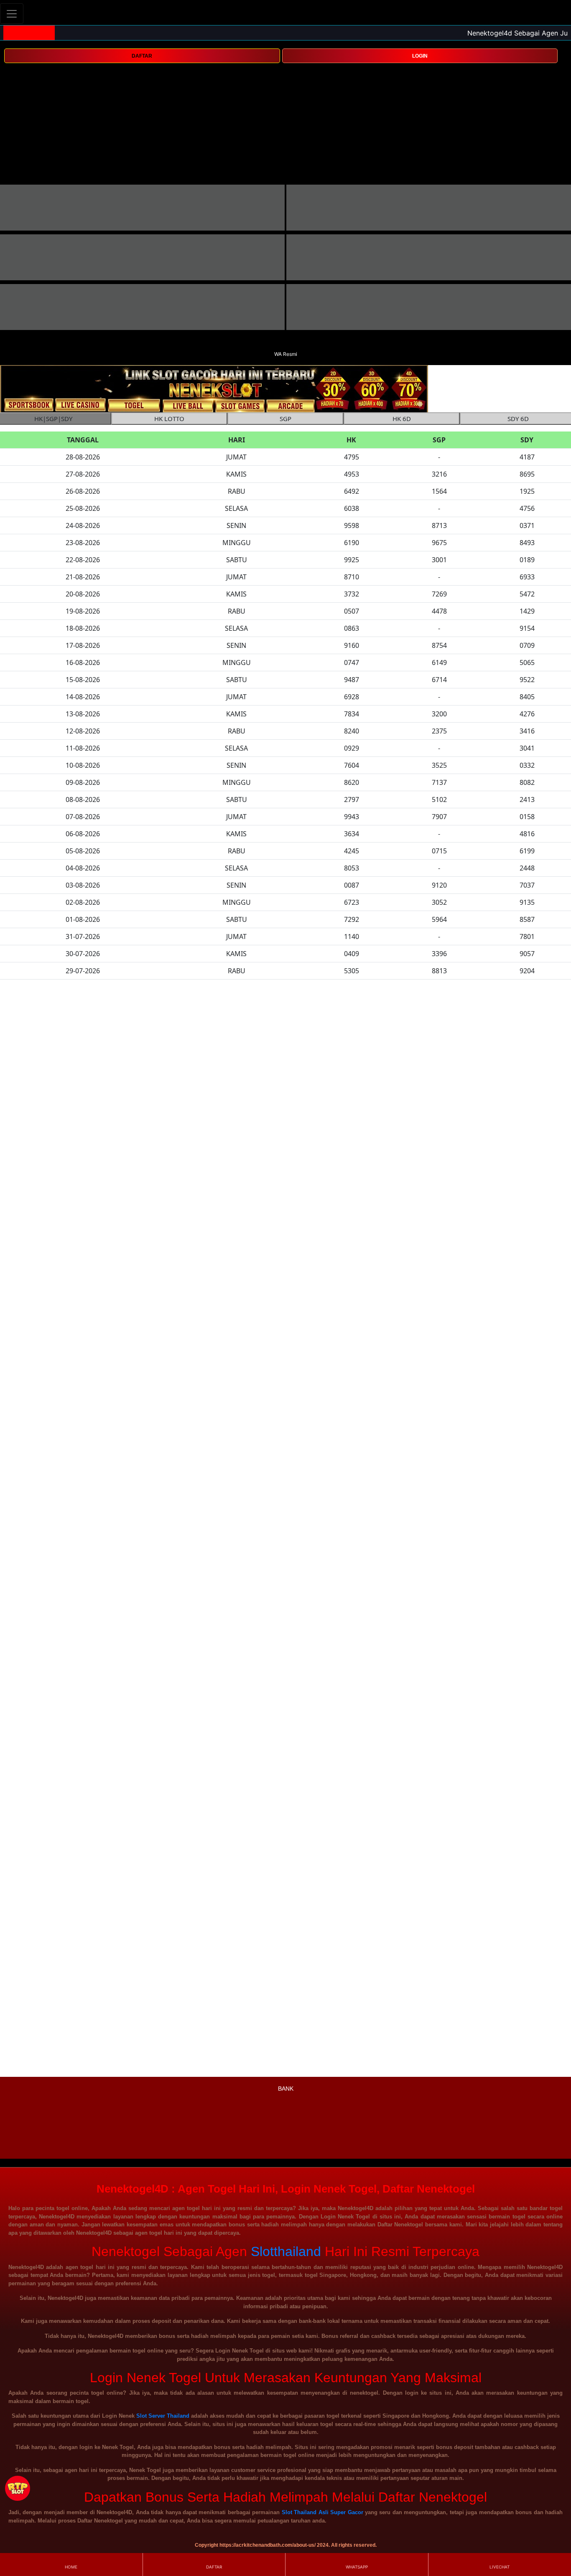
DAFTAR (142, 56)
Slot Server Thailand (163, 2416)
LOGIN (420, 56)
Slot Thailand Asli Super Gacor (322, 2512)
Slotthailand (286, 2251)
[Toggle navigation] (12, 14)
